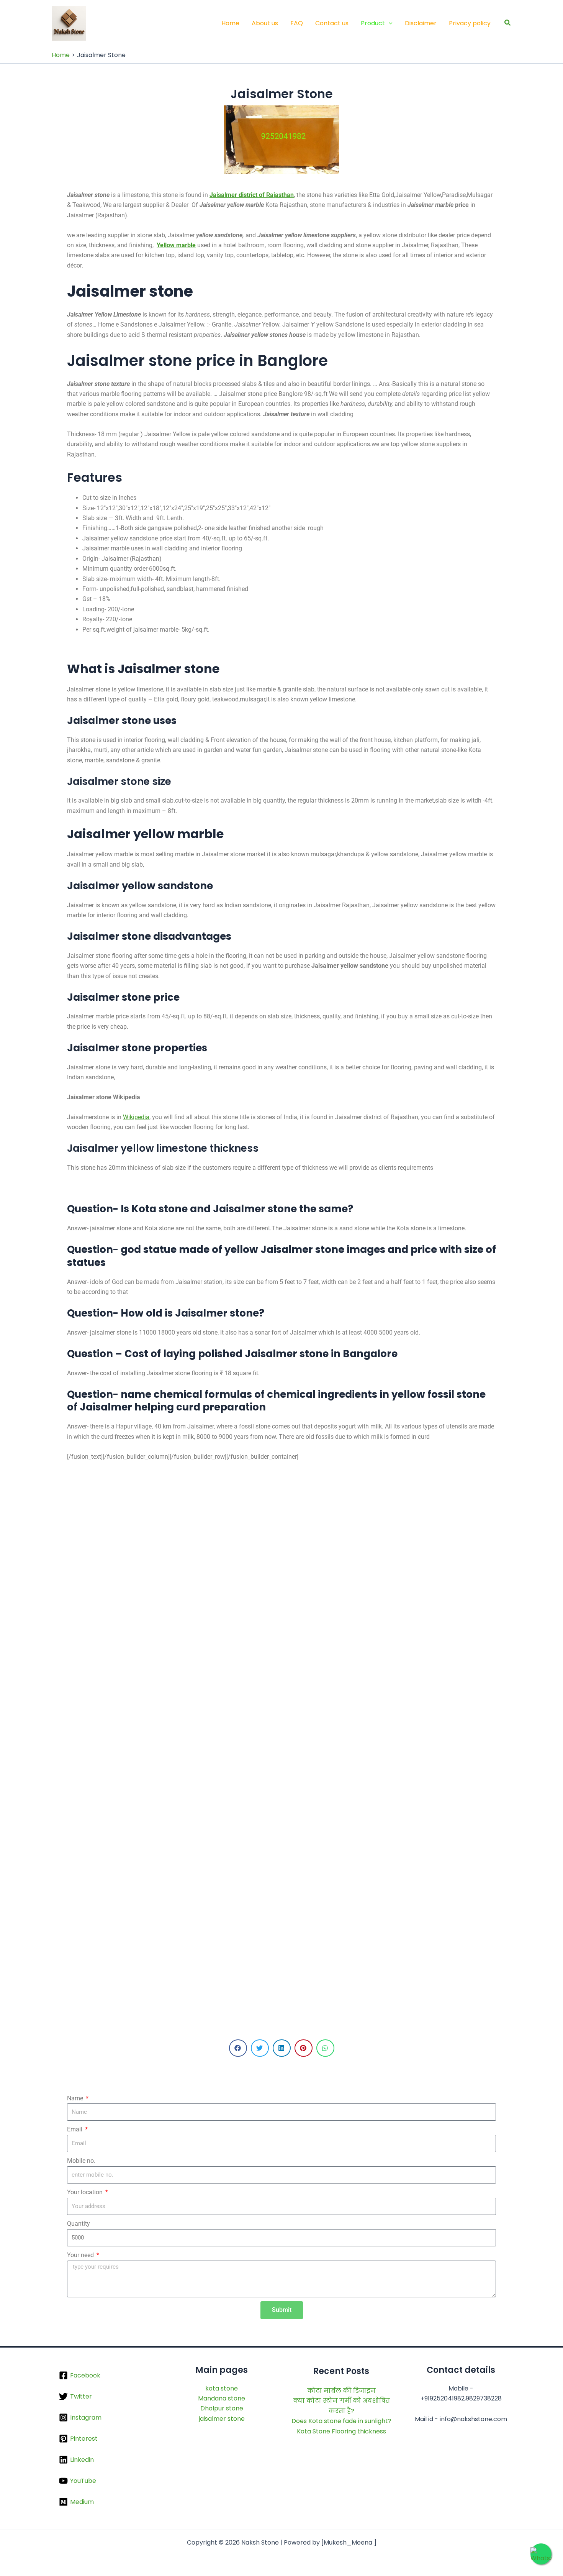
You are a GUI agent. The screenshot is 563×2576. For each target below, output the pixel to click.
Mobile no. (81, 2161)
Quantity (79, 2224)
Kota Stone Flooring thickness (341, 2431)
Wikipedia (136, 1117)
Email (75, 2129)
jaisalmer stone (222, 2419)
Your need (81, 2255)
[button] (508, 23)
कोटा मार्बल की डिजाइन (341, 2391)
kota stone (222, 2388)
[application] (389, 23)
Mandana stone (222, 2398)
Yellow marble (176, 245)
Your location (86, 2192)
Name (76, 2098)
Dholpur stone (222, 2408)
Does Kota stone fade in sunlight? (341, 2421)
